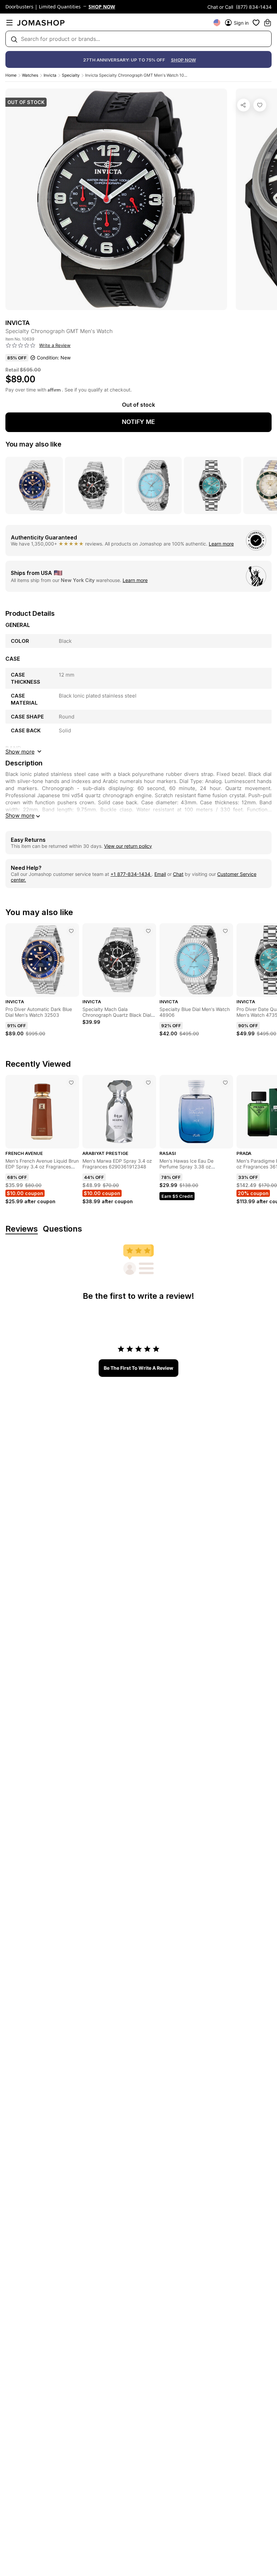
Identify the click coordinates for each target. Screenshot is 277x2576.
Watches (30, 75)
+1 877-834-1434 (131, 874)
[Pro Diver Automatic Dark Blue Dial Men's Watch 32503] (71, 931)
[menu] (9, 23)
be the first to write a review (138, 1368)
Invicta (50, 75)
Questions (62, 1229)
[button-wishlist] (256, 23)
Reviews (22, 1229)
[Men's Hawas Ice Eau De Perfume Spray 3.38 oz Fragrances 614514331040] (225, 1083)
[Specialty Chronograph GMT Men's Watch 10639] (260, 105)
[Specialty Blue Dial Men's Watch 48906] (225, 931)
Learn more (221, 544)
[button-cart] (268, 23)
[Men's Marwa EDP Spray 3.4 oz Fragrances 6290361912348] (148, 1083)
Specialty (71, 75)
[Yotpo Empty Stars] (21, 346)
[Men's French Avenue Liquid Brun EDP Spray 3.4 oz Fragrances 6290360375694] (71, 1083)
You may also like (33, 444)
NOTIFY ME (138, 422)
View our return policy (128, 846)
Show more (20, 815)
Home (11, 75)
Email (160, 874)
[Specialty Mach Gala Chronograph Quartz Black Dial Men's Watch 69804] (148, 931)
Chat (178, 874)
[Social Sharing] (244, 105)
